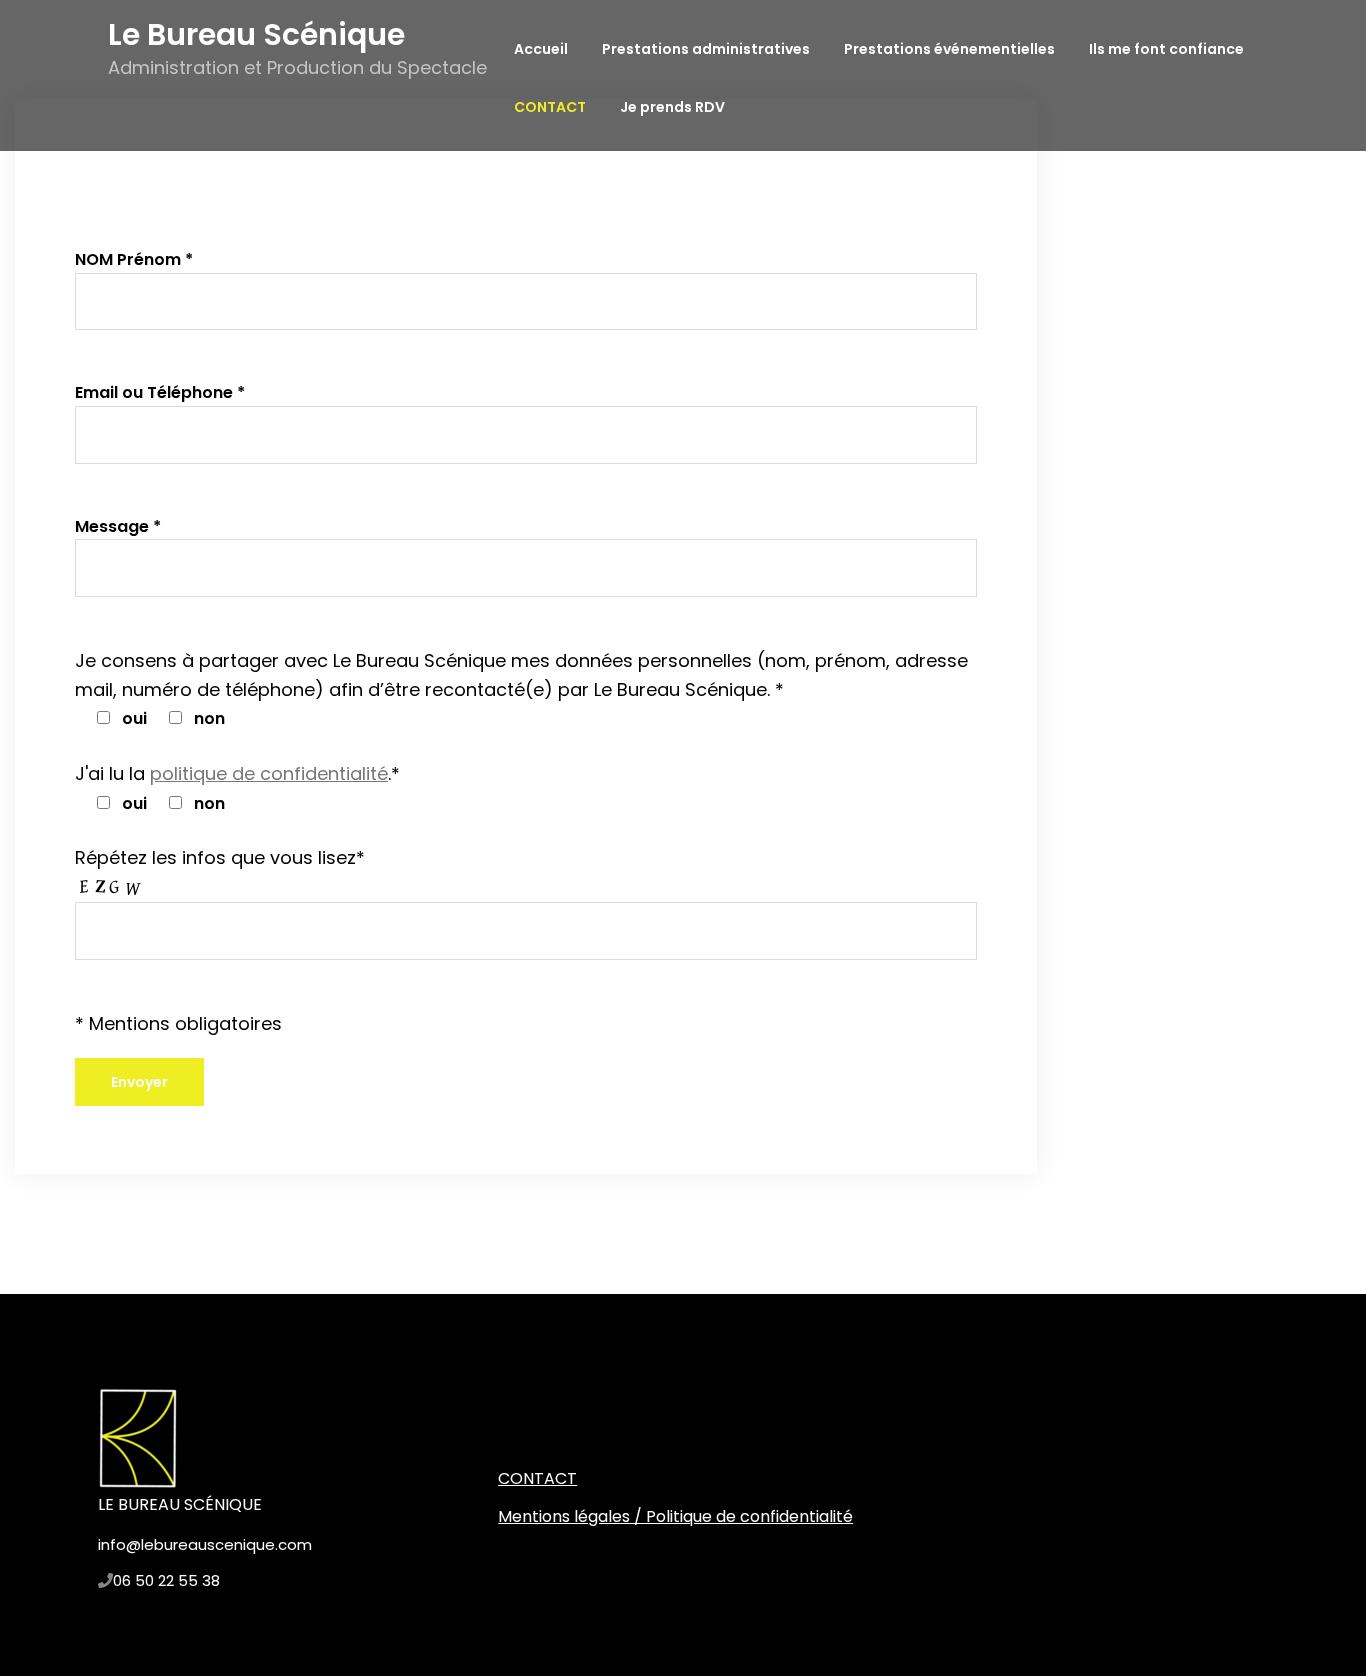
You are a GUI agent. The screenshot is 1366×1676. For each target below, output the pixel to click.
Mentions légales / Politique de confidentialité (675, 1516)
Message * (118, 526)
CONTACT (550, 107)
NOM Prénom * (134, 259)
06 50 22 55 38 (166, 1580)
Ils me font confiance (1166, 49)
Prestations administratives (706, 49)
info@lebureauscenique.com (205, 1544)
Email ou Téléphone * (160, 392)
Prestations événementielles (949, 49)
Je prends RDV (672, 107)
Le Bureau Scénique (256, 34)
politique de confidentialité (269, 773)
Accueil (541, 49)
